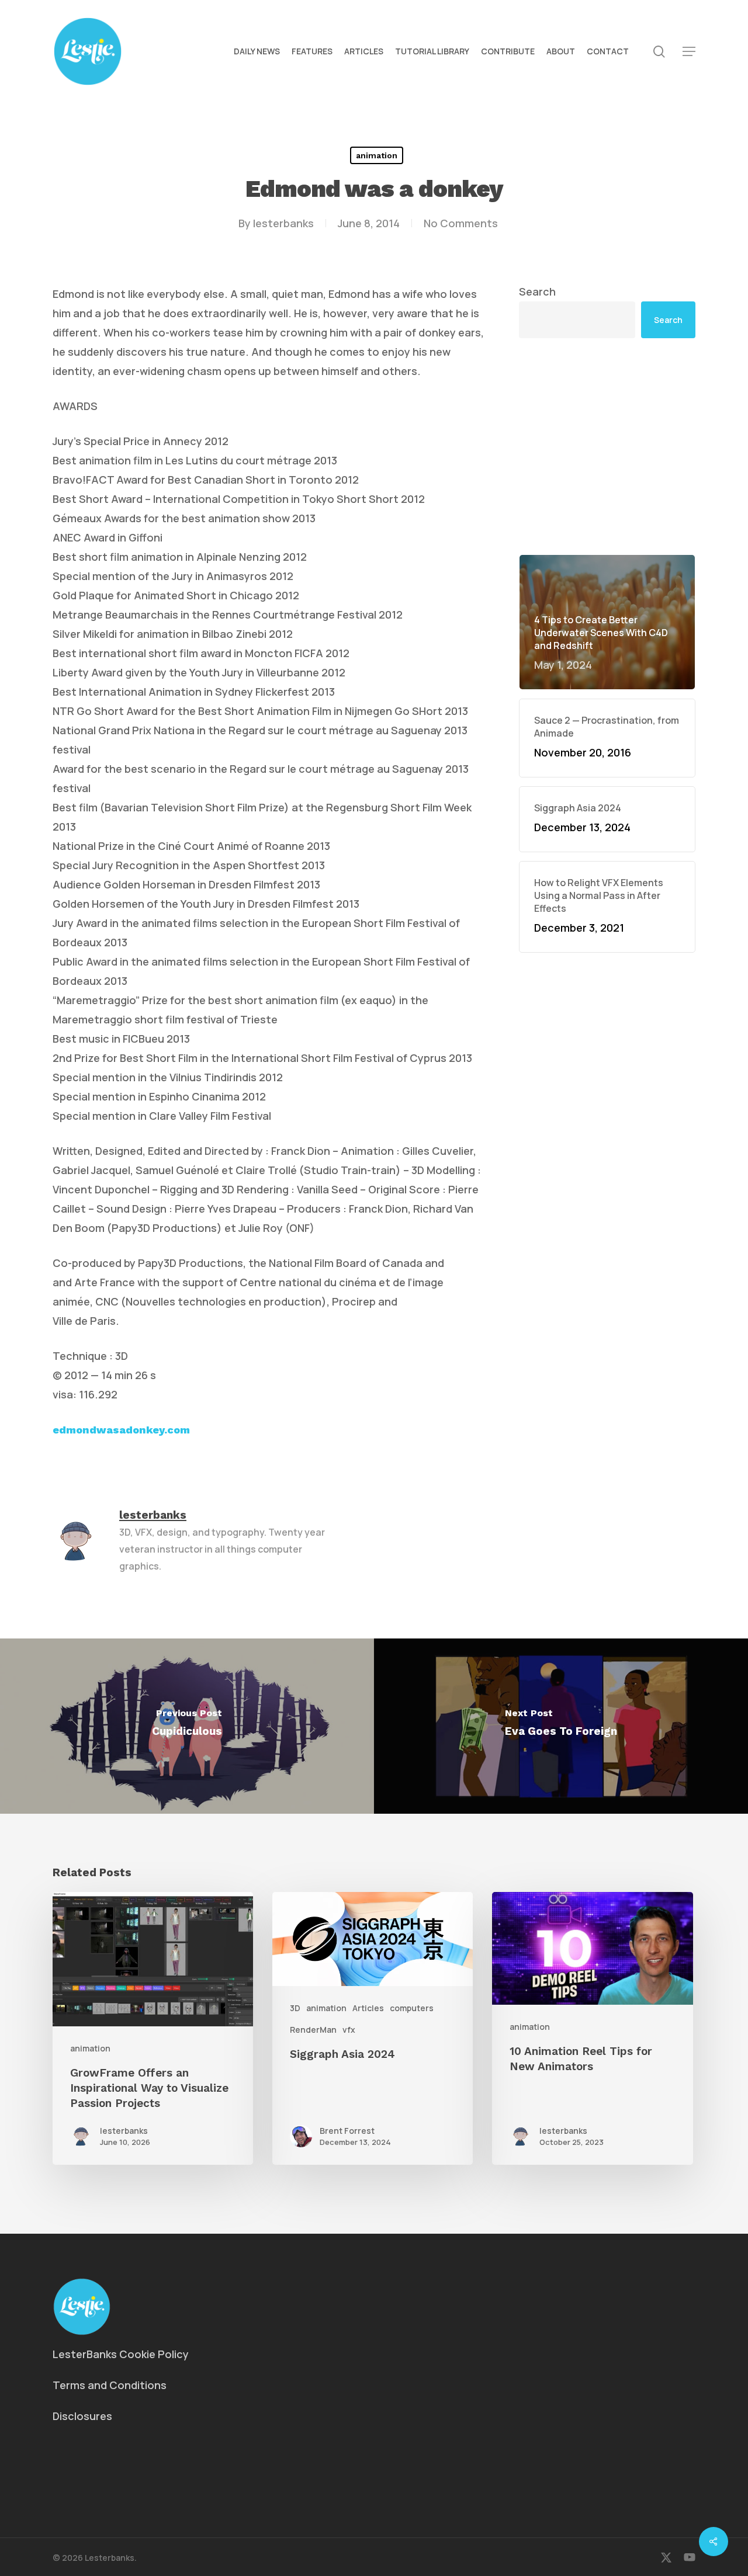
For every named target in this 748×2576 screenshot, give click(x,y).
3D (295, 2008)
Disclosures (82, 2416)
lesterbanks (283, 223)
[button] (689, 52)
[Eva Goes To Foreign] (561, 1726)
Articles (368, 2008)
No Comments (461, 223)
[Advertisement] (607, 446)
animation (377, 155)
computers (412, 2008)
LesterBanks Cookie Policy (121, 2354)
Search (537, 291)
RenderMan (313, 2030)
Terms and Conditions (110, 2385)
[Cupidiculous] (187, 1726)
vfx (349, 2030)
